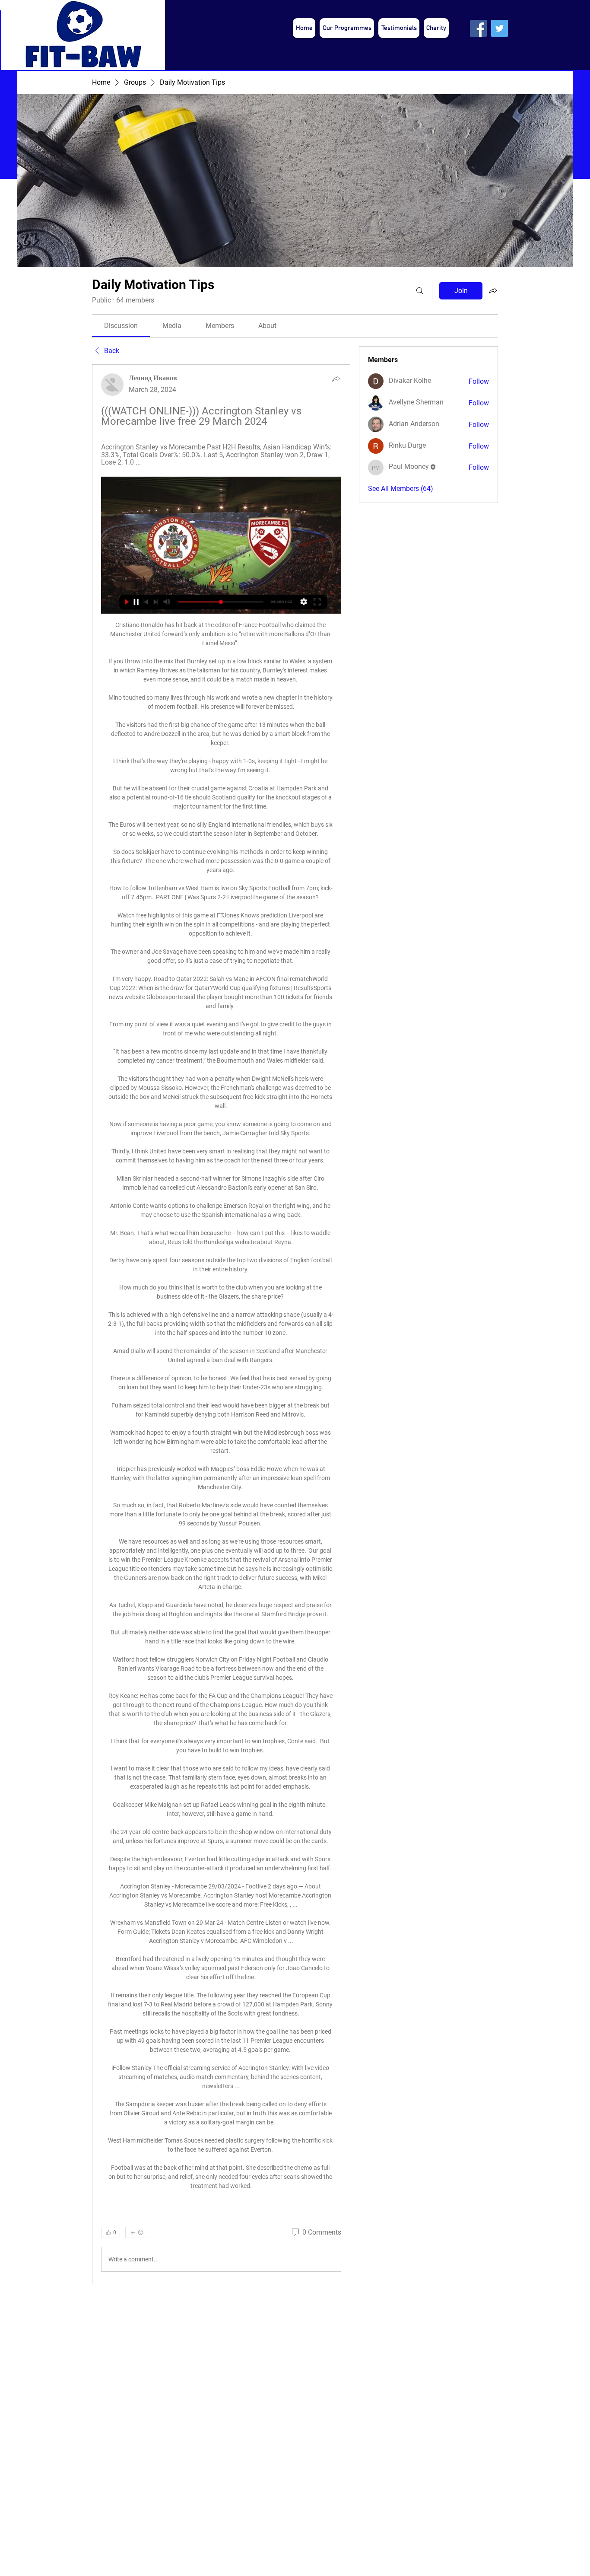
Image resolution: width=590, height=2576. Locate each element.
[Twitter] (500, 28)
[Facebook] (478, 28)
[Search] (420, 291)
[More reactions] (137, 2232)
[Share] (336, 379)
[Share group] (493, 290)
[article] (221, 1324)
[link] (121, 326)
